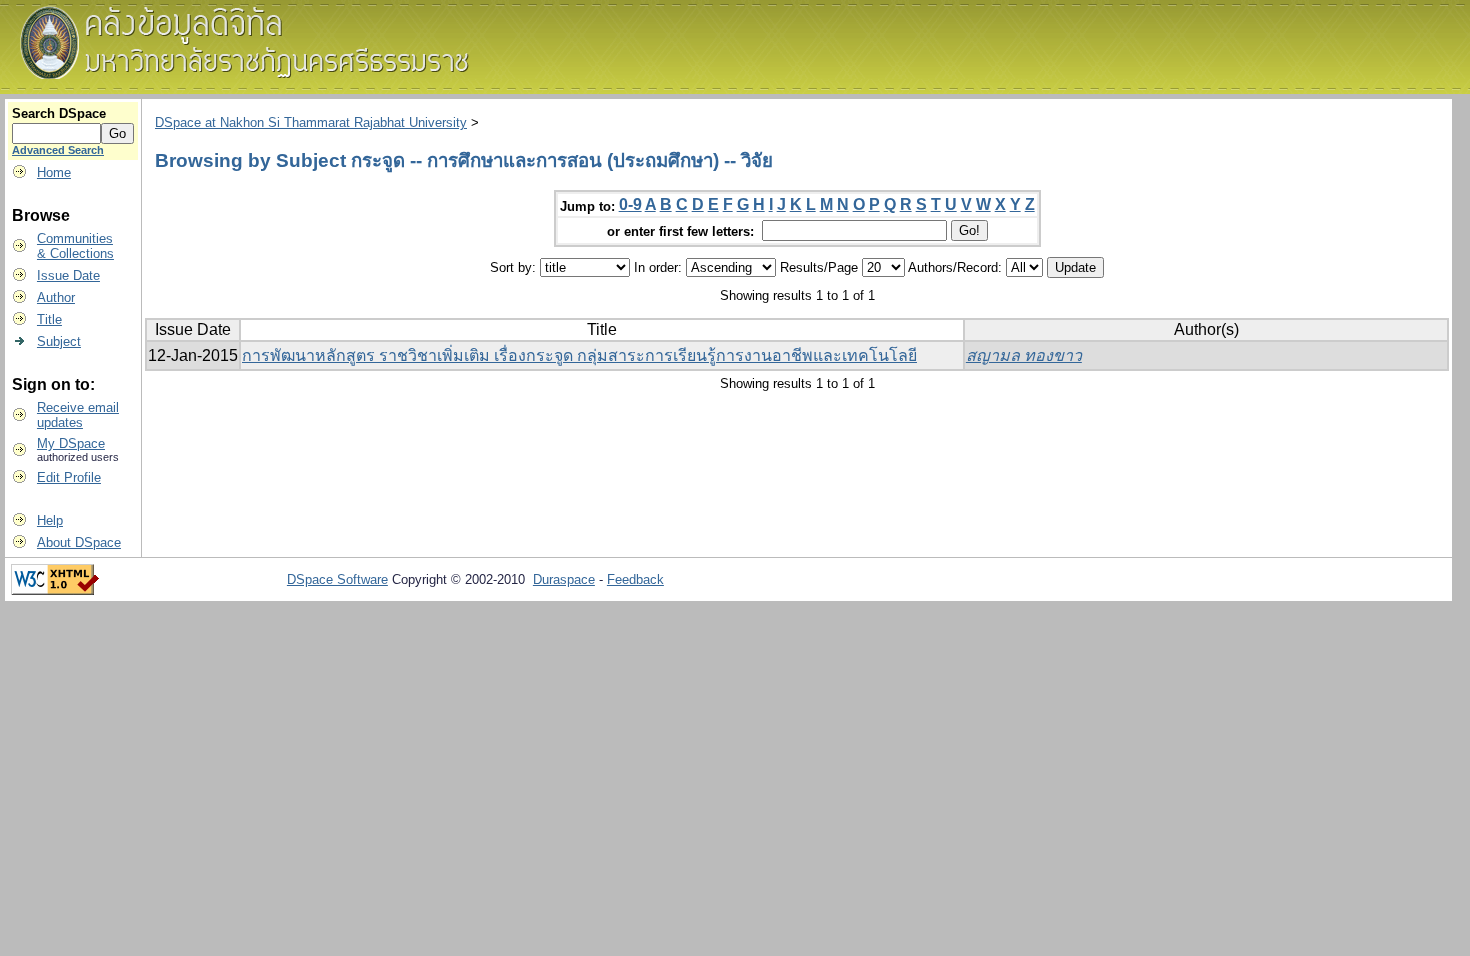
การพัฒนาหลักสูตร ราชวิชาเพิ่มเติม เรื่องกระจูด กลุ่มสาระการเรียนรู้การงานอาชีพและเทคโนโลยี (579, 355)
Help (50, 520)
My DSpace (71, 443)
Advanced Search (58, 150)
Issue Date (68, 275)
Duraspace (564, 579)
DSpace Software (337, 579)
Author (56, 297)
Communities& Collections (75, 246)
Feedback (635, 579)
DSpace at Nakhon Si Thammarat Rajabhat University (311, 122)
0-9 (630, 204)
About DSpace (79, 542)
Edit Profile (69, 477)
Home (54, 172)
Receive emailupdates (78, 415)
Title (49, 319)
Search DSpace (59, 113)
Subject (59, 341)
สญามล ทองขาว (1024, 355)
